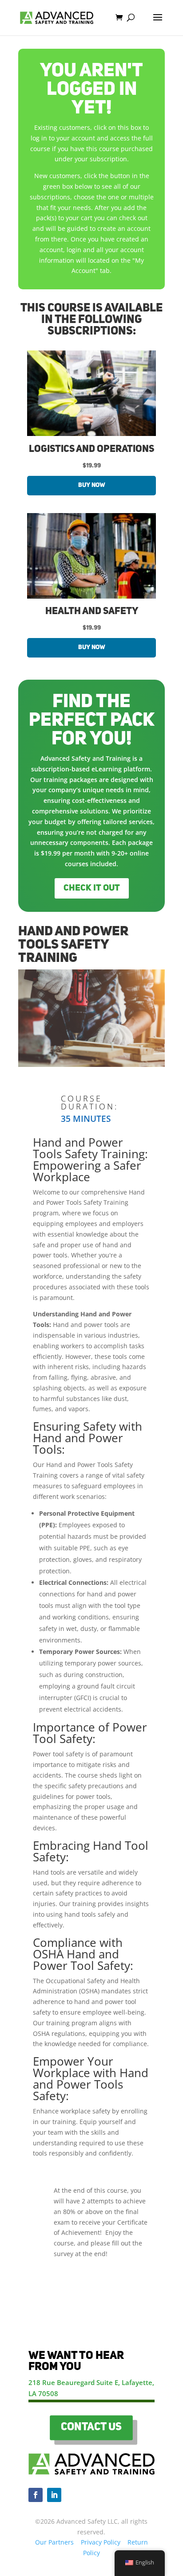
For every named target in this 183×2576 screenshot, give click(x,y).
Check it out (92, 888)
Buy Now (92, 485)
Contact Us (91, 2428)
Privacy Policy (101, 2542)
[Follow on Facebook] (36, 2495)
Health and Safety (92, 611)
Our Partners (54, 2542)
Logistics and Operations (91, 449)
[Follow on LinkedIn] (54, 2495)
